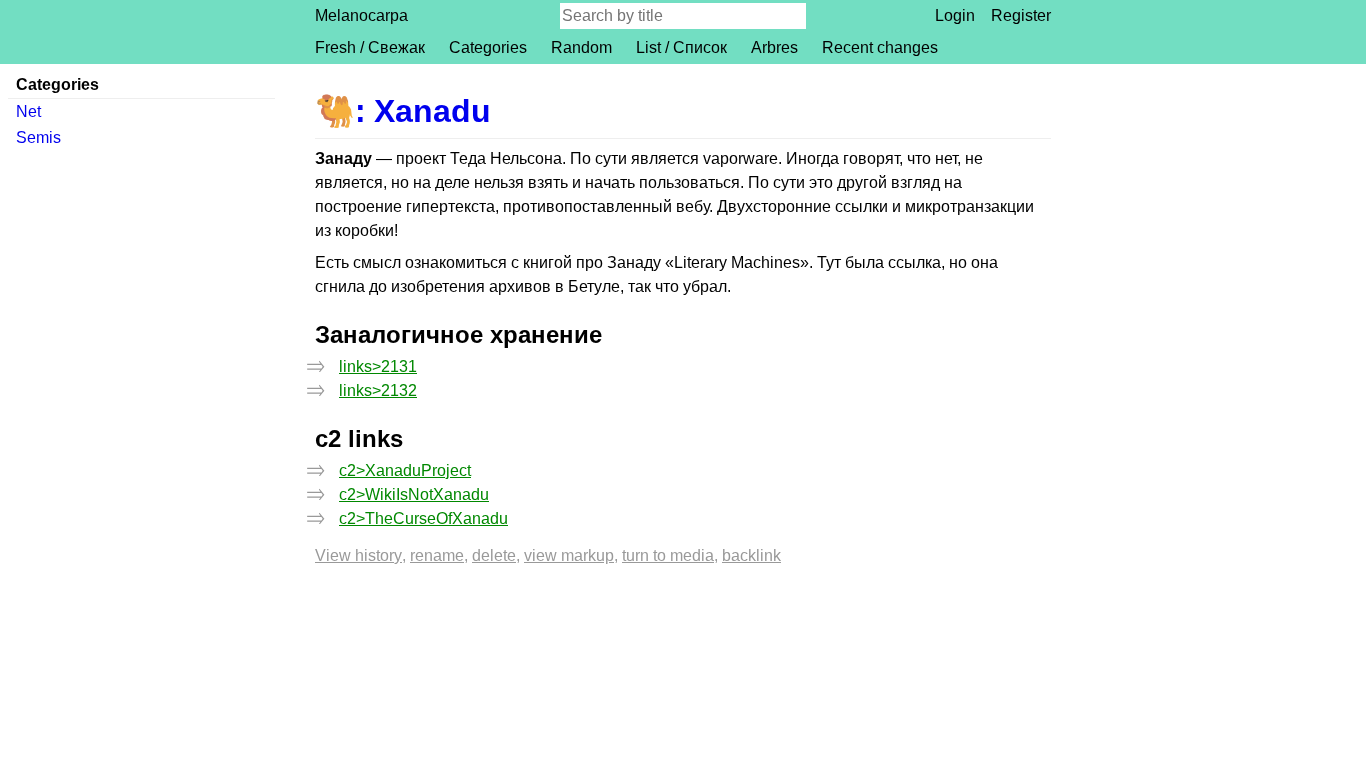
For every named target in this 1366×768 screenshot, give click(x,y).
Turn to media (668, 555)
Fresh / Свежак (370, 47)
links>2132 (378, 390)
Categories (488, 47)
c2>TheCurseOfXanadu (423, 518)
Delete (494, 555)
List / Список (681, 47)
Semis (38, 137)
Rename (437, 555)
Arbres (774, 47)
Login (955, 15)
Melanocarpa (361, 15)
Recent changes (880, 47)
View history (358, 555)
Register (1021, 15)
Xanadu (432, 111)
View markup (569, 555)
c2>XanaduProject (405, 470)
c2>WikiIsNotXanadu (414, 494)
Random (581, 47)
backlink (751, 555)
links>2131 (378, 366)
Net (28, 111)
